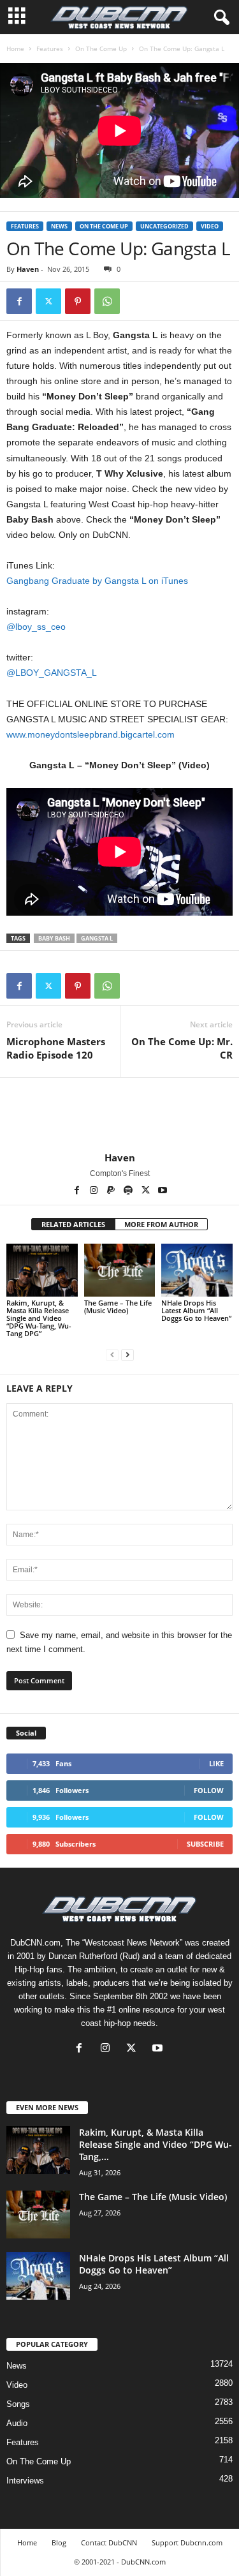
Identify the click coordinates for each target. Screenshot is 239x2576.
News (59, 226)
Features (50, 48)
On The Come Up (101, 48)
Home (15, 48)
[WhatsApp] (107, 301)
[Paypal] (112, 1191)
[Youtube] (163, 1191)
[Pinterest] (78, 301)
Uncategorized (164, 226)
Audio (17, 2423)
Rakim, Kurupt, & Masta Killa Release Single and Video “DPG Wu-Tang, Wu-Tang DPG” (39, 1318)
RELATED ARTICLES (73, 1224)
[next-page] (127, 1355)
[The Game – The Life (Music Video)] (120, 1270)
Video (210, 226)
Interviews (25, 2481)
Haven (28, 269)
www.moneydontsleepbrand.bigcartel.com (91, 734)
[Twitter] (48, 301)
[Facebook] (19, 301)
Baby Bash (54, 938)
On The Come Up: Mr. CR (182, 1048)
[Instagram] (95, 1191)
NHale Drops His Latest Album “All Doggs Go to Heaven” (196, 1310)
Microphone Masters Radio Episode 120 (56, 1048)
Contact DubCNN (109, 2542)
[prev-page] (112, 1355)
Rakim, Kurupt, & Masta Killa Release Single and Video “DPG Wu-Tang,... (156, 2144)
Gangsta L (97, 938)
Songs (18, 2404)
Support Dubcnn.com (187, 2542)
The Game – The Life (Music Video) (118, 1307)
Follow (209, 1790)
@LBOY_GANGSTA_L (52, 673)
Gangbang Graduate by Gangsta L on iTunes (97, 581)
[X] (146, 1191)
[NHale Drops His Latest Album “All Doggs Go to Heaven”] (197, 1270)
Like (216, 1763)
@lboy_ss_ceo (36, 627)
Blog (59, 2542)
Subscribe (205, 1844)
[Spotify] (129, 1191)
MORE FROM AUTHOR (161, 1224)
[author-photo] (119, 1115)
